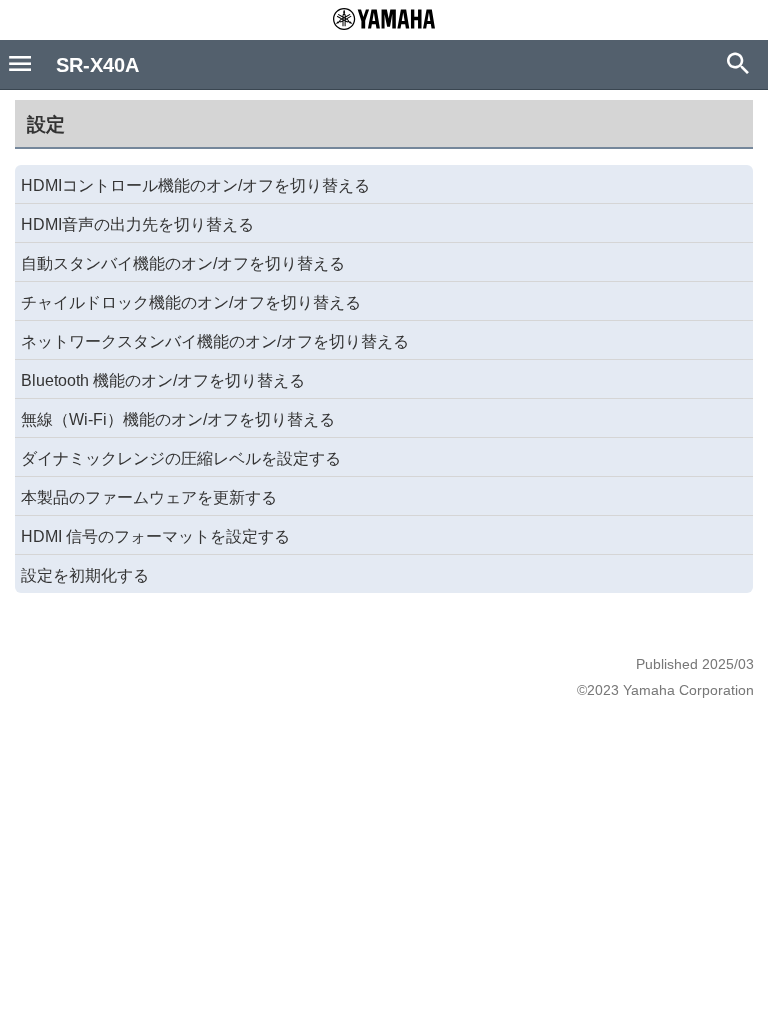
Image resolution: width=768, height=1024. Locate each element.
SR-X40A (97, 65)
